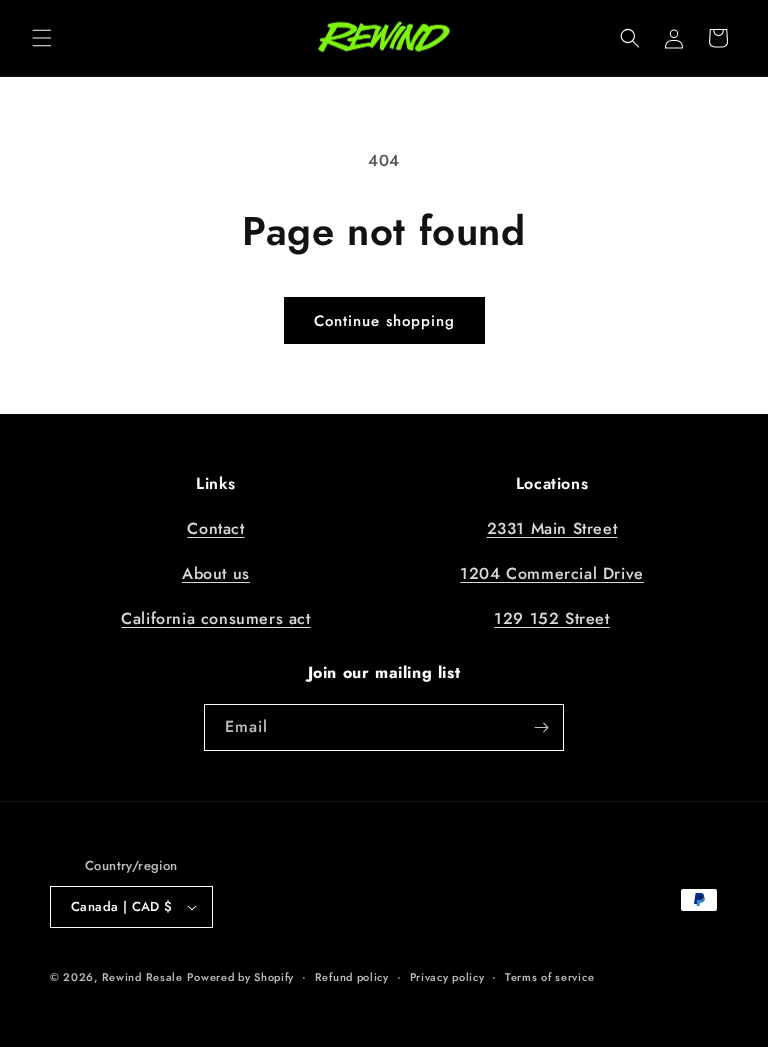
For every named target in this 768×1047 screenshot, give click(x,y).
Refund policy (352, 977)
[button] (42, 38)
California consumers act (215, 618)
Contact (215, 528)
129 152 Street (551, 618)
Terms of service (549, 977)
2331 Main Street (552, 528)
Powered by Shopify (240, 977)
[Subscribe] (541, 727)
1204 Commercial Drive (552, 573)
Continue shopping (384, 321)
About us (216, 573)
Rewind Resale (142, 977)
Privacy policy (447, 977)
